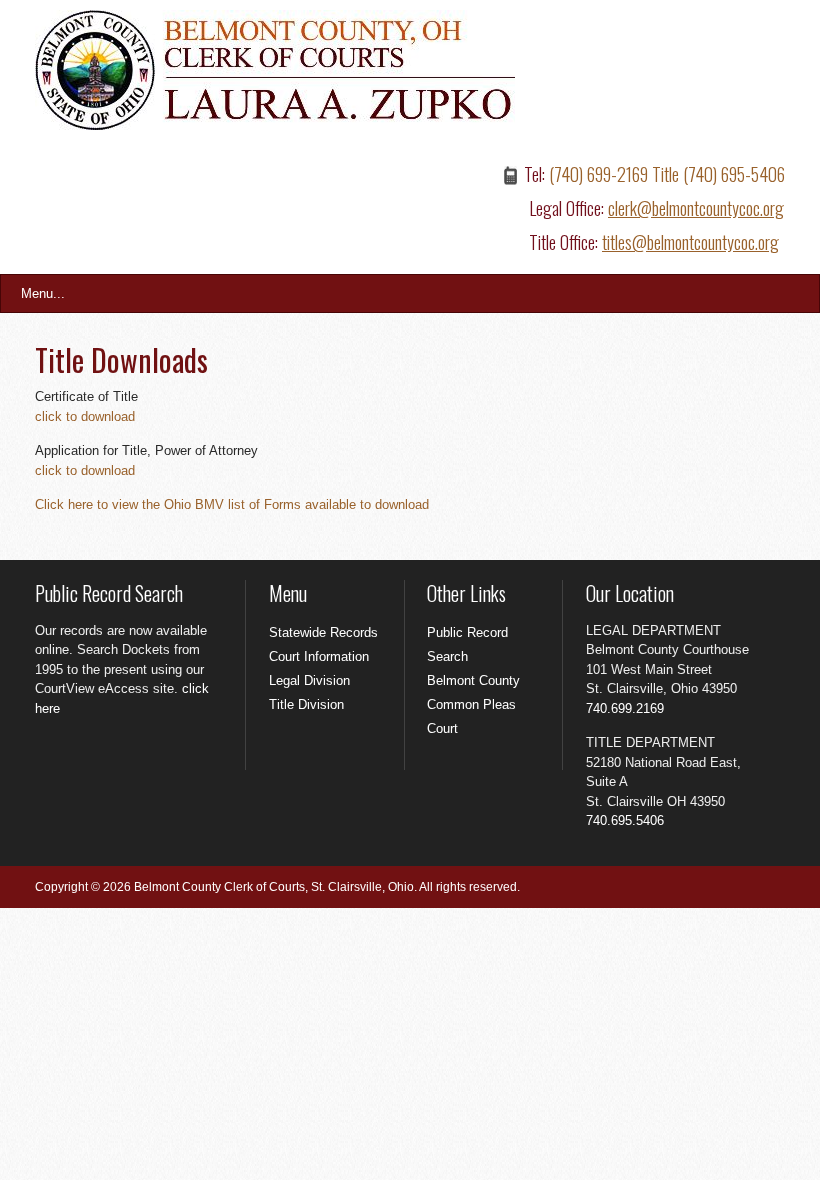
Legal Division (309, 680)
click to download (85, 416)
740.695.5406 (625, 820)
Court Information (319, 656)
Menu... (43, 293)
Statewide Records (323, 632)
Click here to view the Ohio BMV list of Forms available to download (232, 504)
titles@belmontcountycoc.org (690, 242)
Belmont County (473, 680)
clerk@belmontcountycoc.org (696, 208)
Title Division (306, 704)
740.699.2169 (625, 708)
